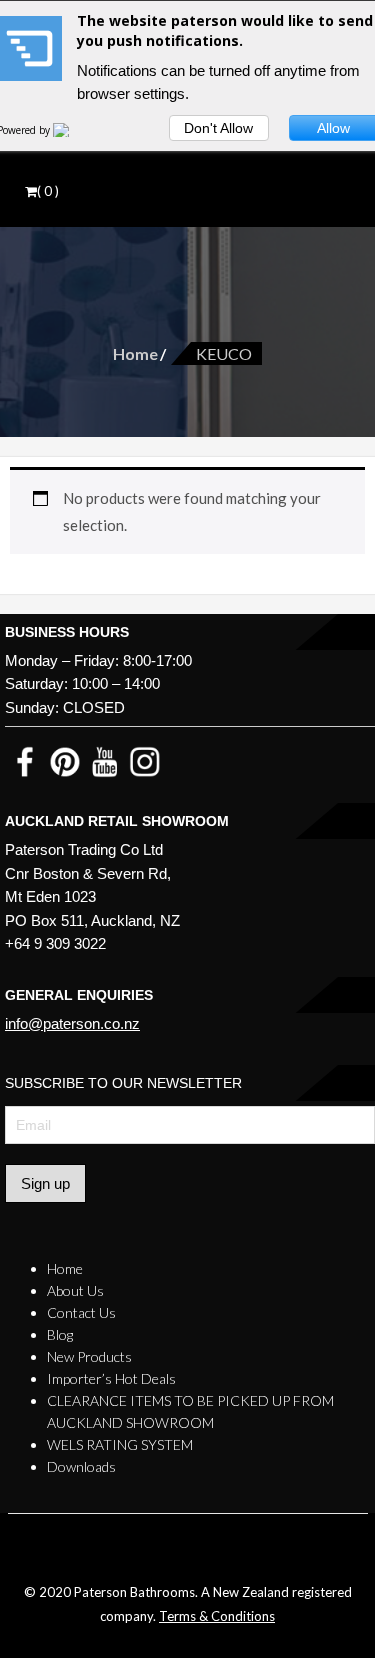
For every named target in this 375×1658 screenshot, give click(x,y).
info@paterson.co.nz (72, 1023)
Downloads (81, 1466)
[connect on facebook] (25, 760)
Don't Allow (218, 128)
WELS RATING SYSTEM (120, 1444)
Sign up (45, 1183)
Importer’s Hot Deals (111, 1378)
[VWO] (73, 130)
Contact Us (81, 1312)
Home (135, 353)
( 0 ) (48, 191)
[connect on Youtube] (105, 760)
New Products (89, 1356)
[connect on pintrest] (65, 760)
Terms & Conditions (217, 1616)
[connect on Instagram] (145, 760)
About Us (75, 1290)
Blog (60, 1334)
